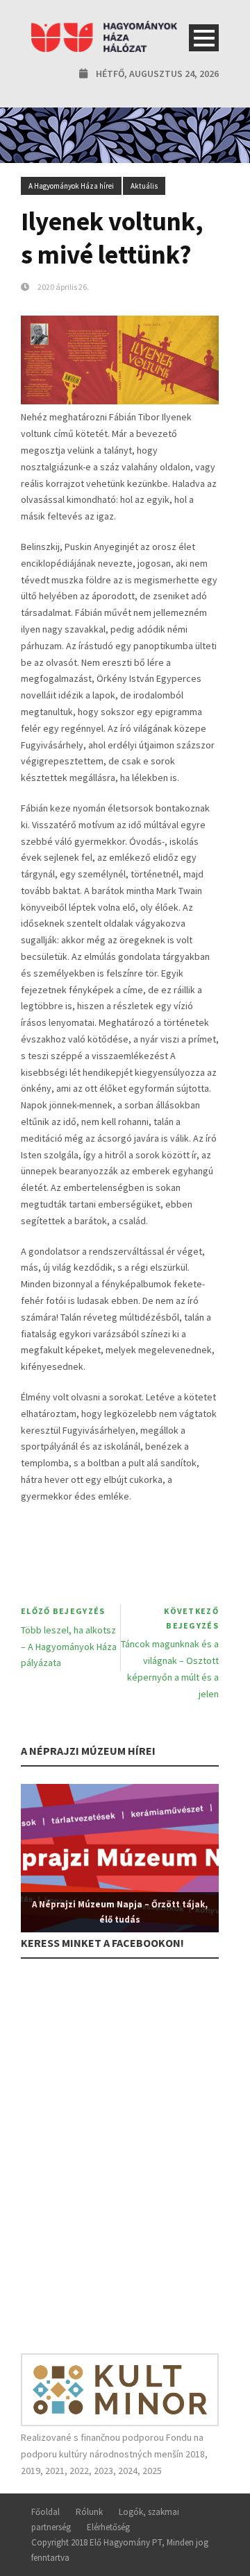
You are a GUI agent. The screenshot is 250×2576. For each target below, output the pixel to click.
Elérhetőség (108, 2527)
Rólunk (89, 2512)
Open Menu (204, 38)
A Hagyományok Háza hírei (71, 186)
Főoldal (45, 2512)
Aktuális (144, 186)
